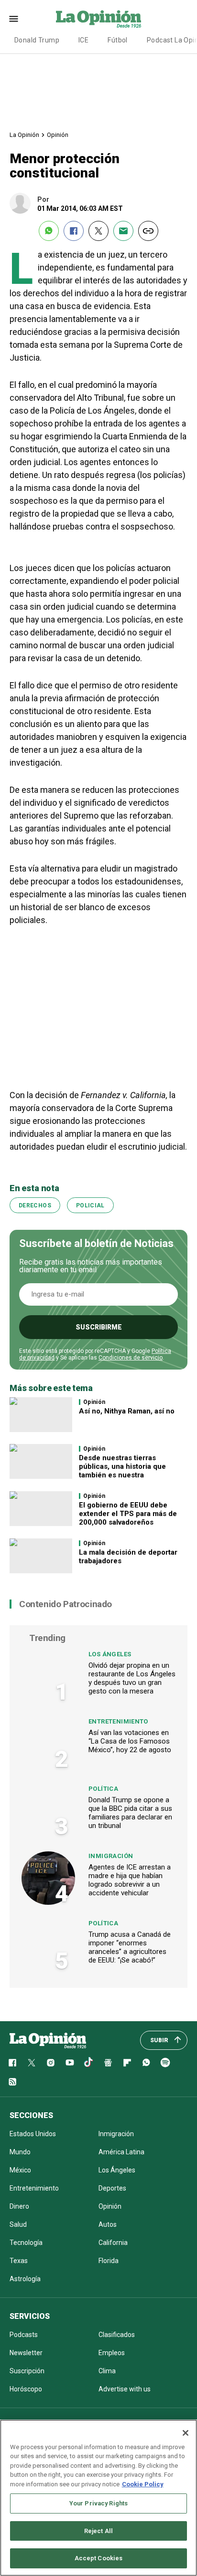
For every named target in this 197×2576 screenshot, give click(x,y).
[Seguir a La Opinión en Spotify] (165, 2063)
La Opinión (24, 135)
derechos (35, 1205)
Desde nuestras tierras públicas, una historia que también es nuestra (122, 1466)
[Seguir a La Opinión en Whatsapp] (146, 2063)
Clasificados (117, 2335)
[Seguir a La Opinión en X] (32, 2063)
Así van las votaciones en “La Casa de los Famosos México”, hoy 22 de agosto (130, 1741)
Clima (107, 2371)
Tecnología (26, 2243)
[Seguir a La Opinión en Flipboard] (127, 2063)
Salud (18, 2224)
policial (90, 1205)
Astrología (25, 2279)
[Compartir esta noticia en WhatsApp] (49, 231)
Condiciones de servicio (131, 1358)
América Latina (121, 2152)
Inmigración (111, 1856)
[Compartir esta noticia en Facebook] (74, 231)
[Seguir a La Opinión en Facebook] (12, 2063)
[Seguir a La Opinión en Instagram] (51, 2063)
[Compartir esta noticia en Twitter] (98, 231)
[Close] (186, 2433)
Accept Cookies (99, 2558)
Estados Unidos (33, 2134)
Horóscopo (26, 2389)
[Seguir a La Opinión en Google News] (108, 2063)
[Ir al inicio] (48, 2040)
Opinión (58, 135)
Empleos (112, 2353)
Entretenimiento (118, 1721)
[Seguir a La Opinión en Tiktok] (89, 2063)
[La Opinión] (98, 19)
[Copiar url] (148, 231)
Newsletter (26, 2353)
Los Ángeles (110, 1654)
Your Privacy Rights (98, 2503)
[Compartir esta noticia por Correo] (123, 231)
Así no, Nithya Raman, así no (127, 1411)
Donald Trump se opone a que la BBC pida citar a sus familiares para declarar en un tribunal (130, 1813)
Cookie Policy (143, 2484)
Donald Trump (37, 40)
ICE (83, 40)
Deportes (112, 2188)
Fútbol (118, 40)
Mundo (20, 2152)
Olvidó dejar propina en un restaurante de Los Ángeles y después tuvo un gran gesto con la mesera (132, 1678)
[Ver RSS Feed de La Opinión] (12, 2082)
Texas (19, 2261)
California (113, 2243)
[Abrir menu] (14, 19)
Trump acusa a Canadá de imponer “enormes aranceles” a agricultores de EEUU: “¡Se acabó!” (130, 1947)
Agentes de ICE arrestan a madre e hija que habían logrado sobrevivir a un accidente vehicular (130, 1880)
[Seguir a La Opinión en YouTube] (70, 2063)
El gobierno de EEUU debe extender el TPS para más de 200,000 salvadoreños (128, 1514)
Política (103, 1789)
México (20, 2170)
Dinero (19, 2206)
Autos (108, 2224)
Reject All (98, 2531)
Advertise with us (125, 2389)
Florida (109, 2261)
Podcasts (24, 2335)
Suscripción (27, 2371)
